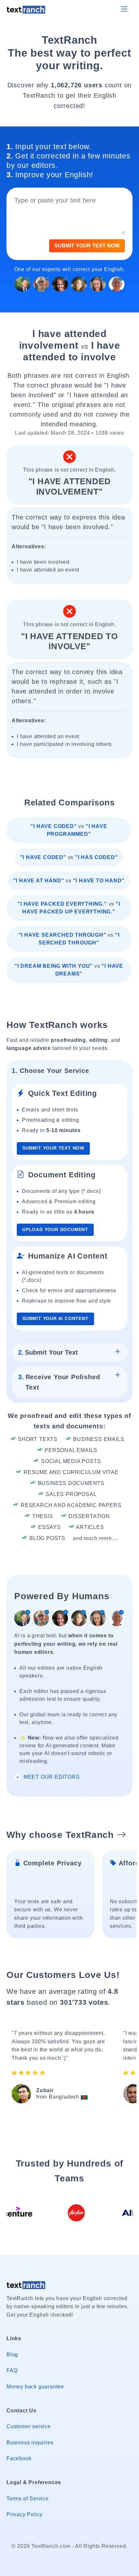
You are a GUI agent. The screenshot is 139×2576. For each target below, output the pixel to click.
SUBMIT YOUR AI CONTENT (55, 1319)
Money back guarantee (35, 2387)
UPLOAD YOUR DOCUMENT (55, 1230)
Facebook (19, 2458)
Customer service (29, 2426)
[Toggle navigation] (124, 9)
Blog (12, 2355)
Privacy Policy (25, 2514)
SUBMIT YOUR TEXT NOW (87, 246)
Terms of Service (28, 2499)
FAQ (12, 2370)
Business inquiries (30, 2443)
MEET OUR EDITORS (51, 1777)
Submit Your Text (48, 1352)
